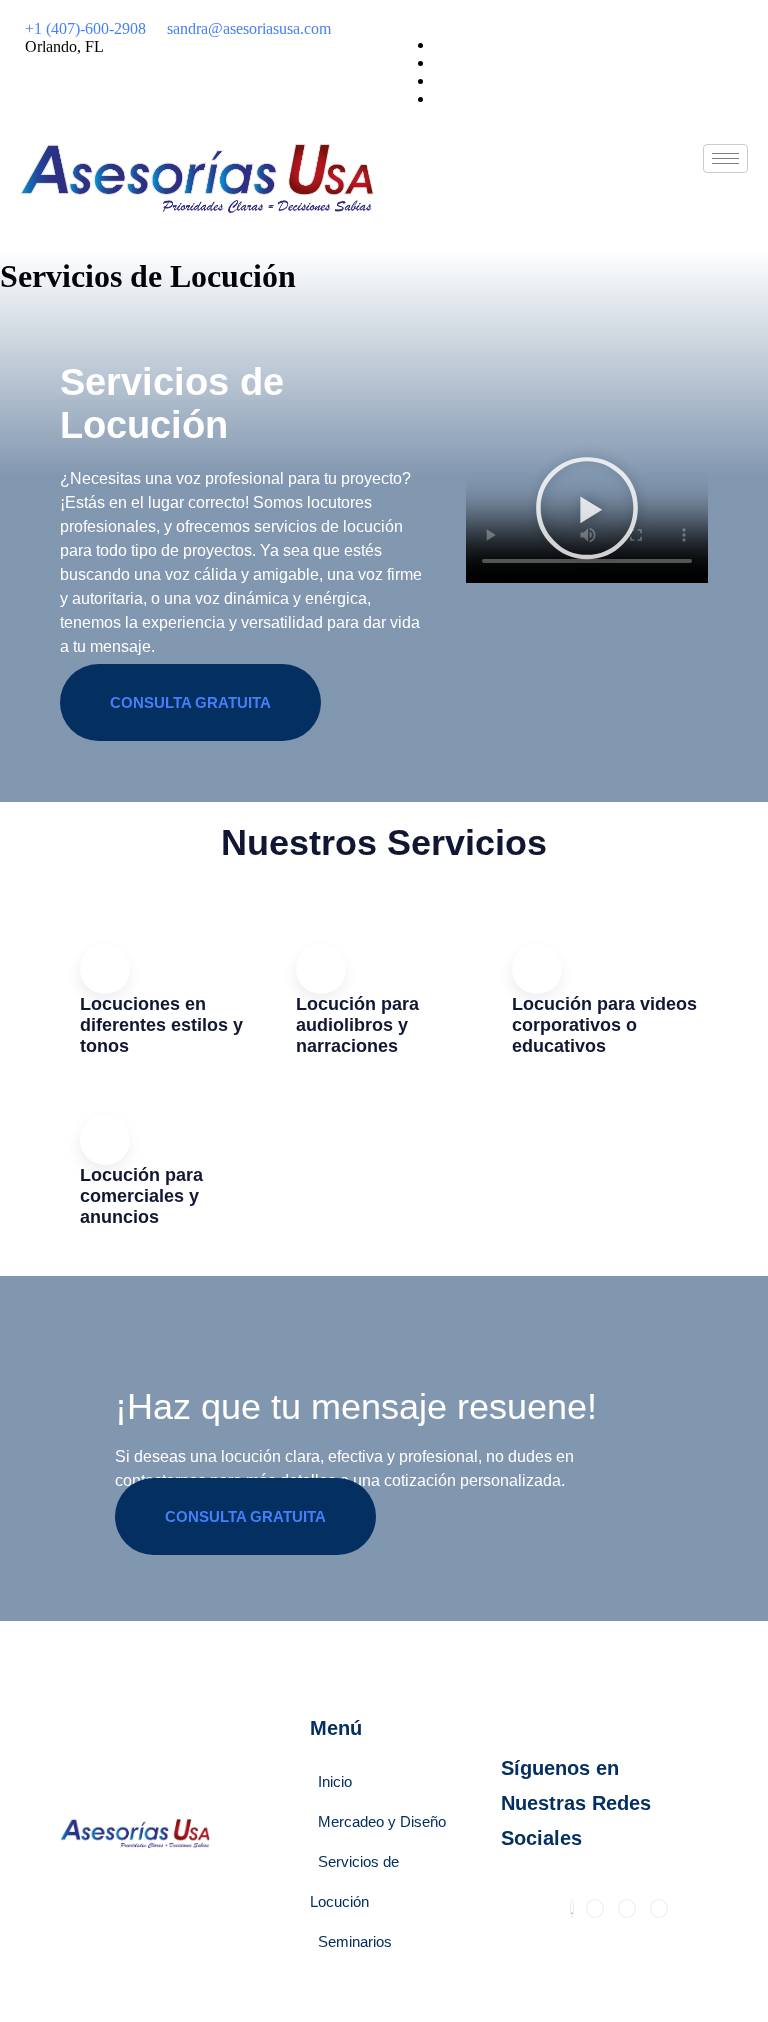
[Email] (440, 62)
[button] (587, 509)
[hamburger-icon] (725, 158)
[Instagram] (440, 98)
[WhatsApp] (440, 44)
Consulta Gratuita (190, 702)
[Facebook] (440, 80)
